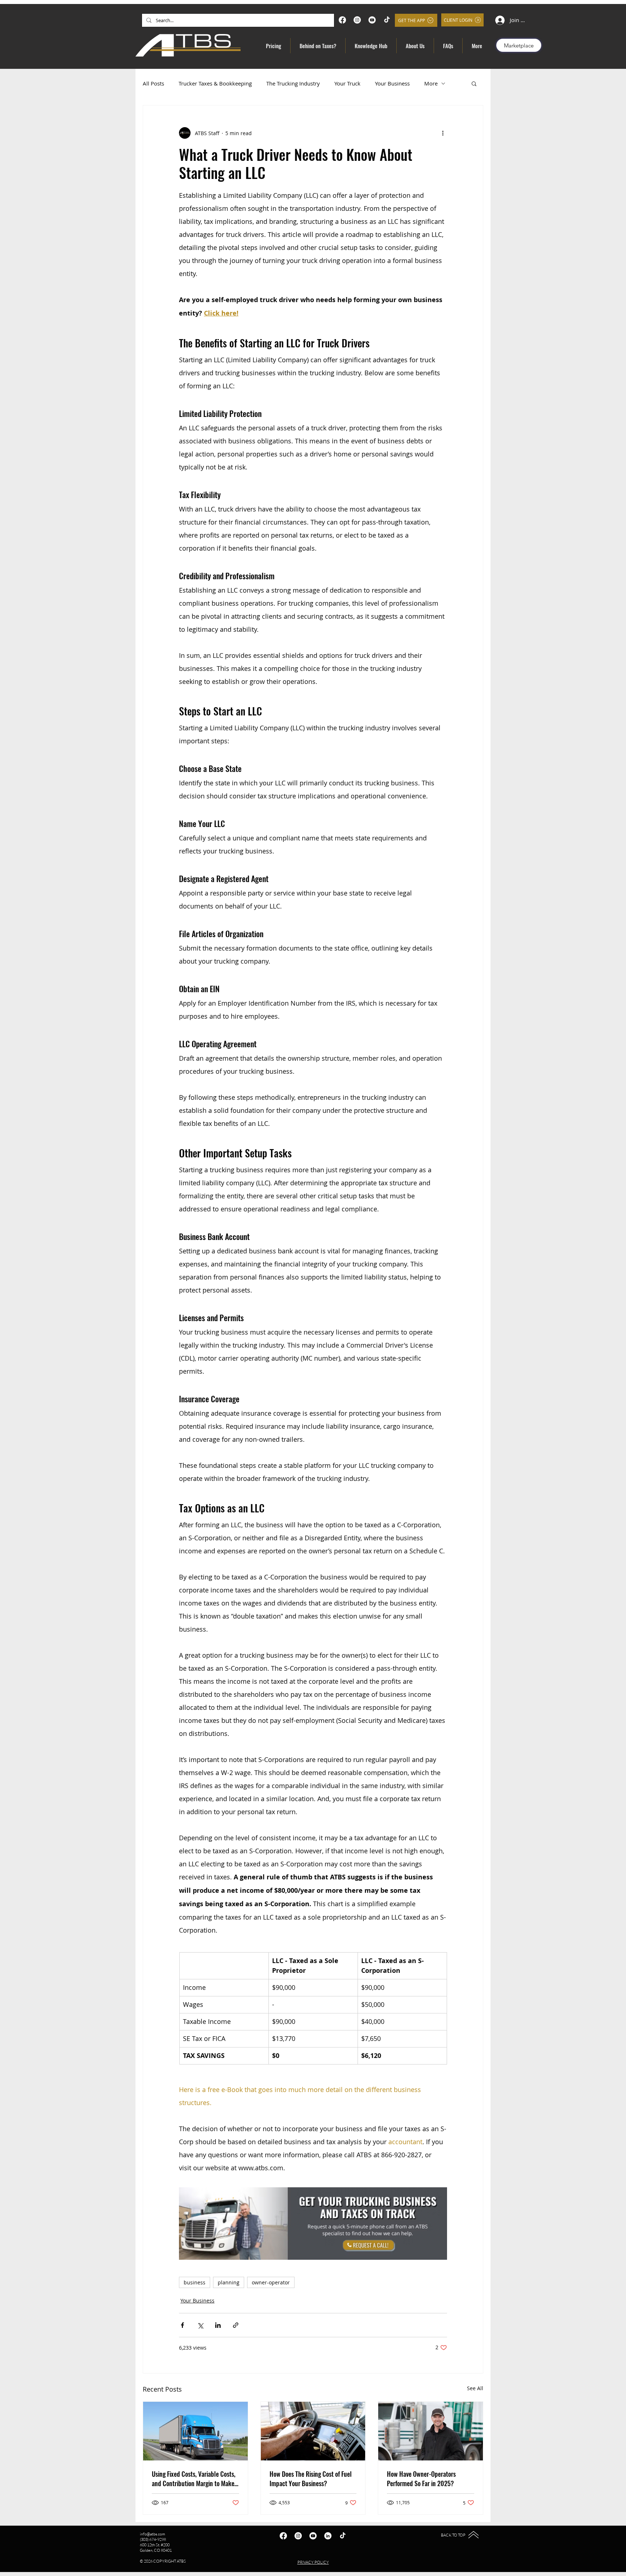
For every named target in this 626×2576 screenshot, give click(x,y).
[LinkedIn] (328, 2536)
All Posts (153, 83)
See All (475, 2388)
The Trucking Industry (293, 83)
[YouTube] (372, 20)
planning (229, 2282)
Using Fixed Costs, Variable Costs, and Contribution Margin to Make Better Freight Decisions (194, 2479)
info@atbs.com (153, 2534)
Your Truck (347, 83)
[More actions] (443, 133)
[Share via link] (236, 2325)
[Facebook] (342, 20)
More (431, 83)
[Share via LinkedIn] (218, 2325)
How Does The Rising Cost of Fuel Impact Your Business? (311, 2479)
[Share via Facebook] (182, 2325)
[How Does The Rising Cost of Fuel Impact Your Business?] (313, 2431)
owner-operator (271, 2282)
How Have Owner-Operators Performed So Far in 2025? (421, 2479)
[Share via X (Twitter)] (200, 2325)
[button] (474, 83)
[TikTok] (387, 20)
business (195, 2282)
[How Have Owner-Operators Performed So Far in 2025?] (431, 2431)
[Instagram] (357, 20)
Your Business (392, 83)
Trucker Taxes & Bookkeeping (215, 83)
